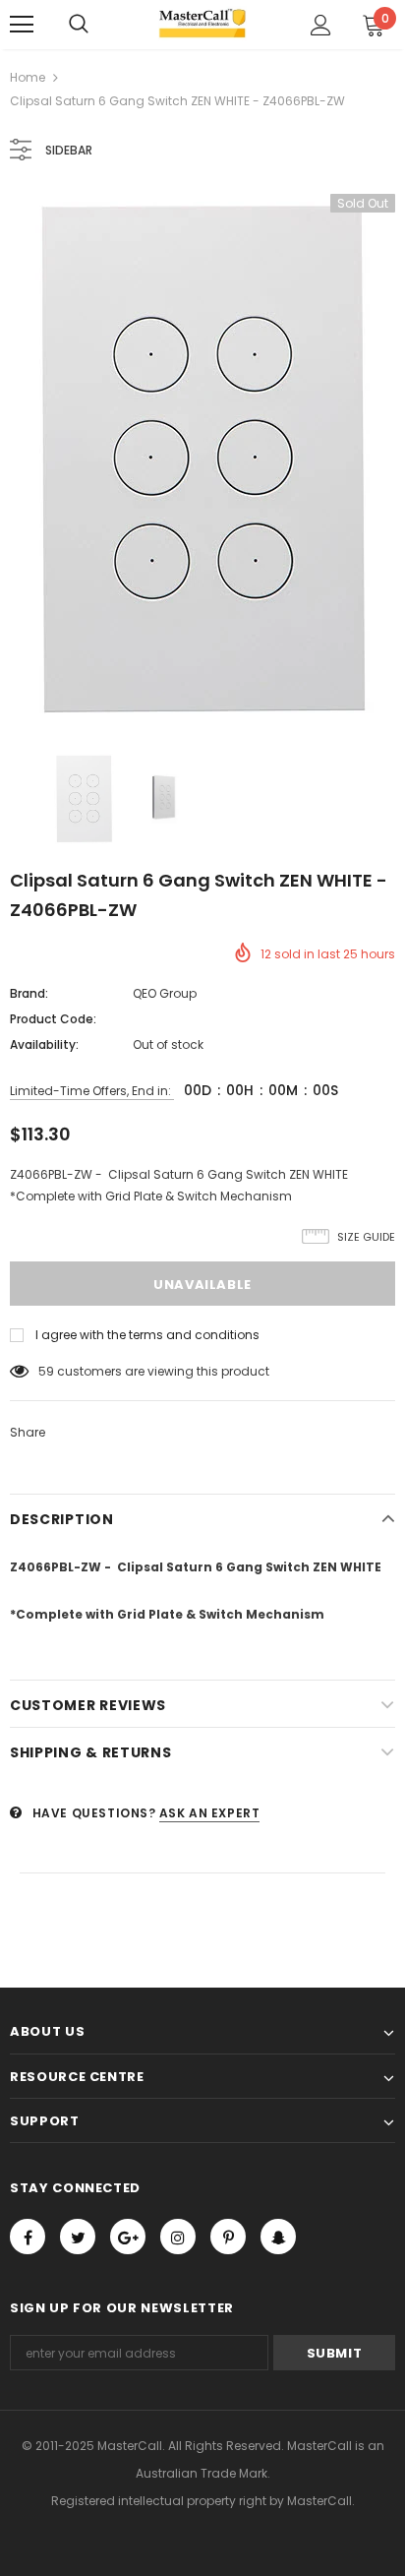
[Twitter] (78, 2237)
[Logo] (203, 24)
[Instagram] (178, 2237)
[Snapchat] (278, 2237)
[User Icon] (321, 25)
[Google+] (128, 2237)
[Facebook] (28, 2237)
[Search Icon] (79, 25)
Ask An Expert (210, 1813)
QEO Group (165, 993)
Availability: (44, 1044)
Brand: (29, 993)
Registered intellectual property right (159, 2501)
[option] (202, 459)
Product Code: (53, 1019)
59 (46, 1371)
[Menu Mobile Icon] (22, 25)
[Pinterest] (228, 2237)
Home (28, 77)
